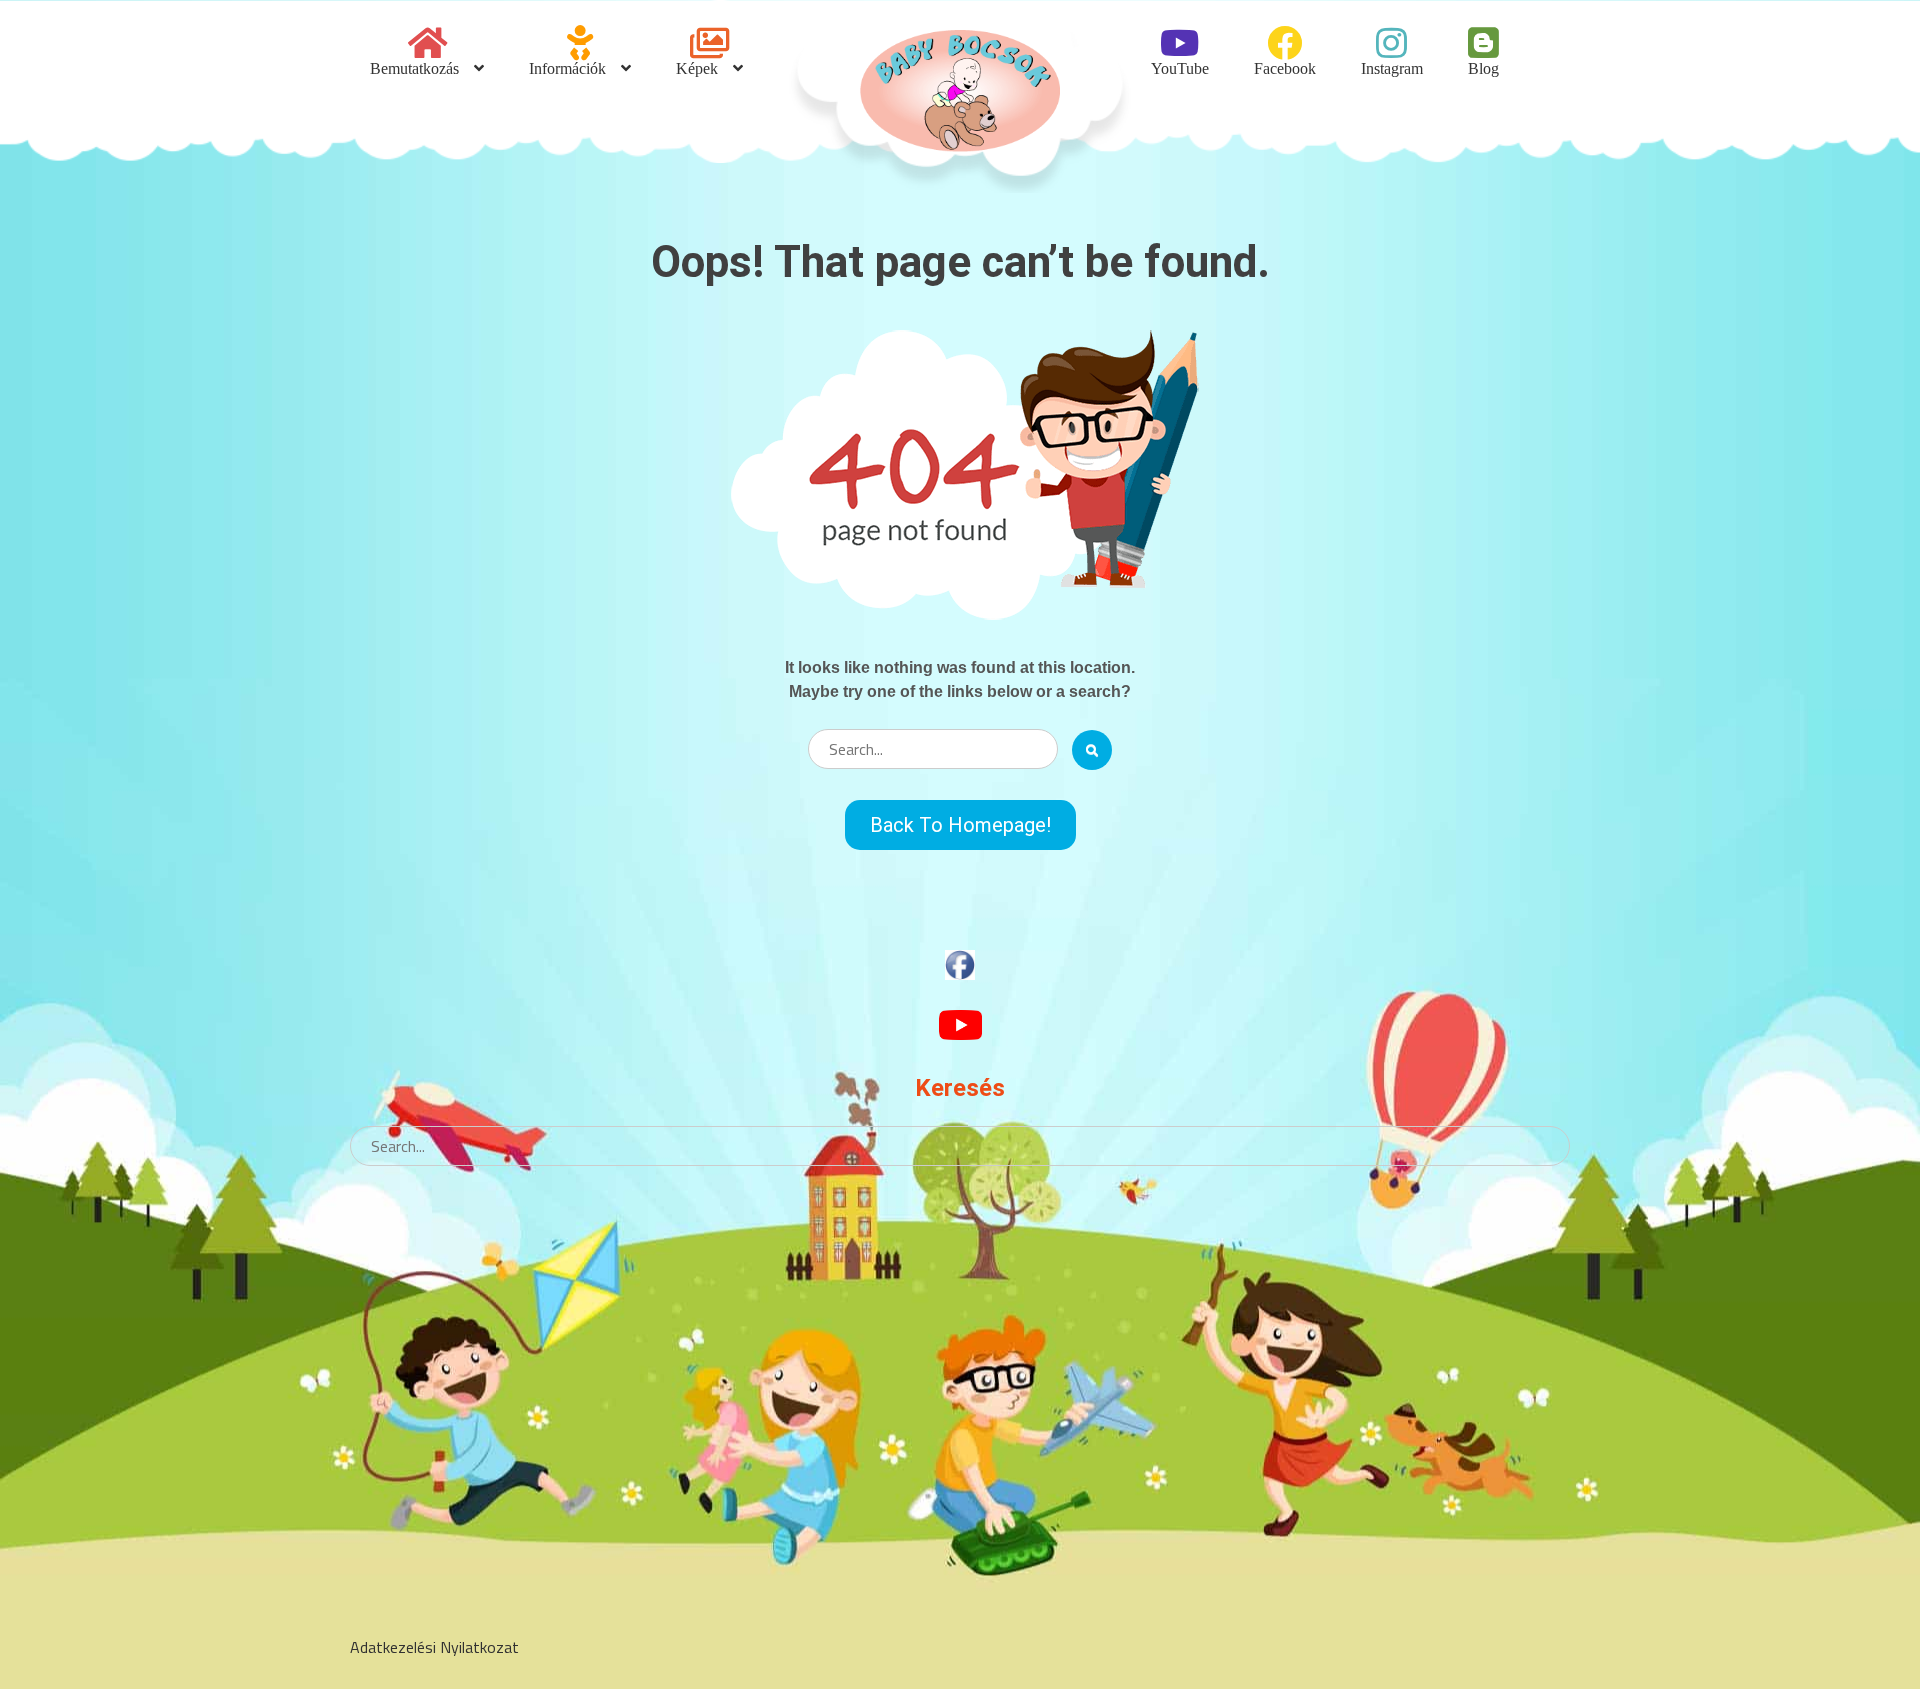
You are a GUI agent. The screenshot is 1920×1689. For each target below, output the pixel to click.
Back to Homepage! (960, 825)
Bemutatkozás (414, 68)
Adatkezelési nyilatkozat (434, 1647)
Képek (697, 68)
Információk (567, 68)
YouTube (1180, 68)
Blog (1483, 68)
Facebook (1285, 68)
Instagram (1392, 68)
